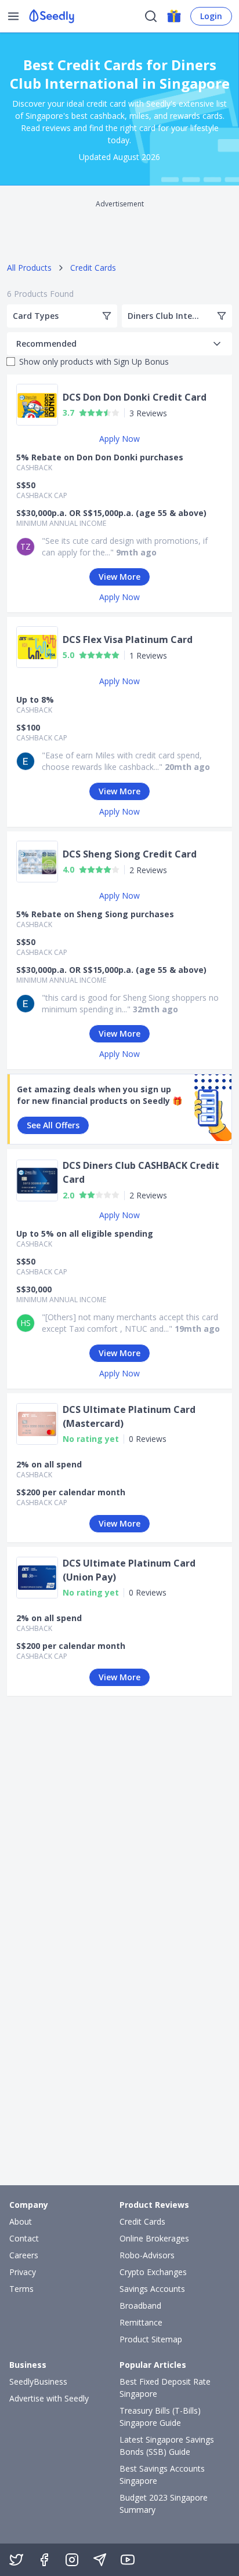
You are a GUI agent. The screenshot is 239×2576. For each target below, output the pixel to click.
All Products (29, 268)
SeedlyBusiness (38, 2381)
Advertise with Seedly (49, 2398)
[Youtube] (128, 2560)
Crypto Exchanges (153, 2272)
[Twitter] (16, 2560)
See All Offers (53, 1125)
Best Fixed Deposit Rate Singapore (165, 2388)
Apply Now (119, 439)
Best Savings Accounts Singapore (162, 2475)
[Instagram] (72, 2560)
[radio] (83, 413)
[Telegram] (100, 2560)
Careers (24, 2255)
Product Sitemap (151, 2339)
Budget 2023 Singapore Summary (164, 2504)
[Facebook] (44, 2560)
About (21, 2221)
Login (211, 16)
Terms (21, 2289)
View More (119, 577)
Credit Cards (93, 268)
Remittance (141, 2322)
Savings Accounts (152, 2289)
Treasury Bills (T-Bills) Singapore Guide (160, 2417)
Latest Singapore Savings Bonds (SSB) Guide (167, 2446)
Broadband (140, 2306)
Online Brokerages (154, 2238)
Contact (24, 2238)
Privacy (23, 2272)
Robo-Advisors (147, 2255)
